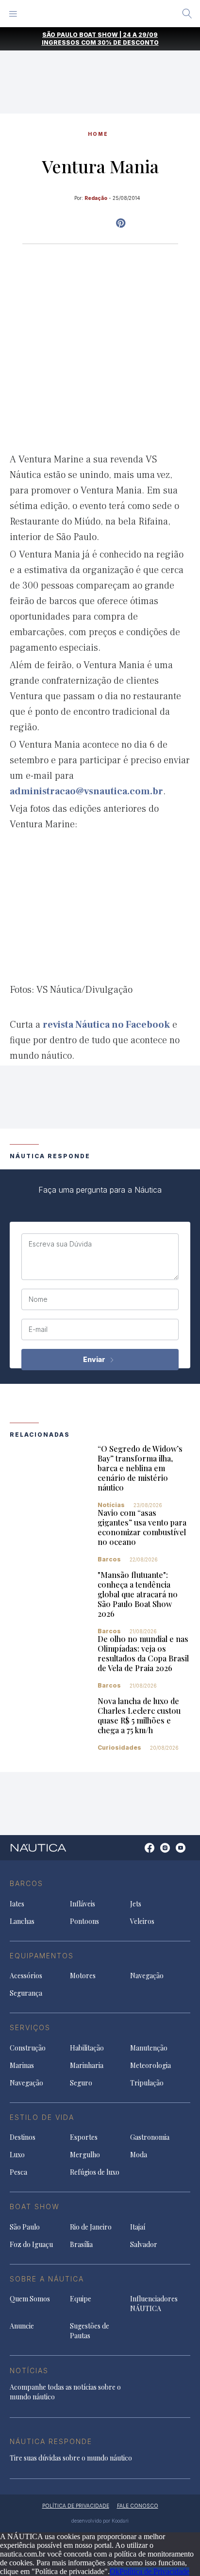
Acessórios (26, 1976)
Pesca (18, 2172)
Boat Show (35, 2207)
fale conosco (138, 2506)
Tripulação (147, 2083)
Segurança (26, 1993)
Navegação (147, 1976)
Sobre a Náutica (47, 2279)
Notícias (111, 1505)
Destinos (23, 2137)
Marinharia (87, 2065)
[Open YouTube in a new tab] (121, 223)
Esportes (84, 2137)
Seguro (81, 2083)
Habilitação (87, 2048)
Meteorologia (150, 2065)
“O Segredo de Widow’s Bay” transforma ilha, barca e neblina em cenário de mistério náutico (140, 1468)
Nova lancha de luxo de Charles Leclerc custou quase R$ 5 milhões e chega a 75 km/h (139, 1715)
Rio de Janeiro (91, 2227)
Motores (83, 1976)
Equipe (81, 2299)
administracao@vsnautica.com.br (86, 791)
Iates (17, 1904)
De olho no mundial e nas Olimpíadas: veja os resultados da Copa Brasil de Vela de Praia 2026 (143, 1653)
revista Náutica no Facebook (106, 1025)
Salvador (144, 2244)
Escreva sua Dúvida (60, 1244)
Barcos (109, 1559)
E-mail (38, 1329)
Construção (28, 2048)
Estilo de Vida (42, 2117)
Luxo (17, 2155)
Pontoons (84, 1921)
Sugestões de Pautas (90, 2331)
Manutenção (149, 2048)
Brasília (81, 2244)
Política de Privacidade (154, 2571)
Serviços (30, 2027)
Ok (115, 2571)
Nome (38, 1299)
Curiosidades (119, 1747)
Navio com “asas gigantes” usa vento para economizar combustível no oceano (142, 1527)
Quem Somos (30, 2299)
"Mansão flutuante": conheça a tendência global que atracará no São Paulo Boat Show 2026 (138, 1594)
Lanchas (22, 1921)
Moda (139, 2155)
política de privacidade (76, 2506)
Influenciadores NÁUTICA (154, 2304)
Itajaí (138, 2227)
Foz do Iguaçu (31, 2244)
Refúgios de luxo (95, 2172)
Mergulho (85, 2155)
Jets (136, 1904)
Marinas (22, 2065)
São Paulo (25, 2227)
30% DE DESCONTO (128, 42)
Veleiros (142, 1921)
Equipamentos (42, 1956)
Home (98, 134)
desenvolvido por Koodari (100, 2521)
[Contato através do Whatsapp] (139, 1853)
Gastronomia (150, 2137)
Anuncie (22, 2326)
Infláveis (83, 1904)
